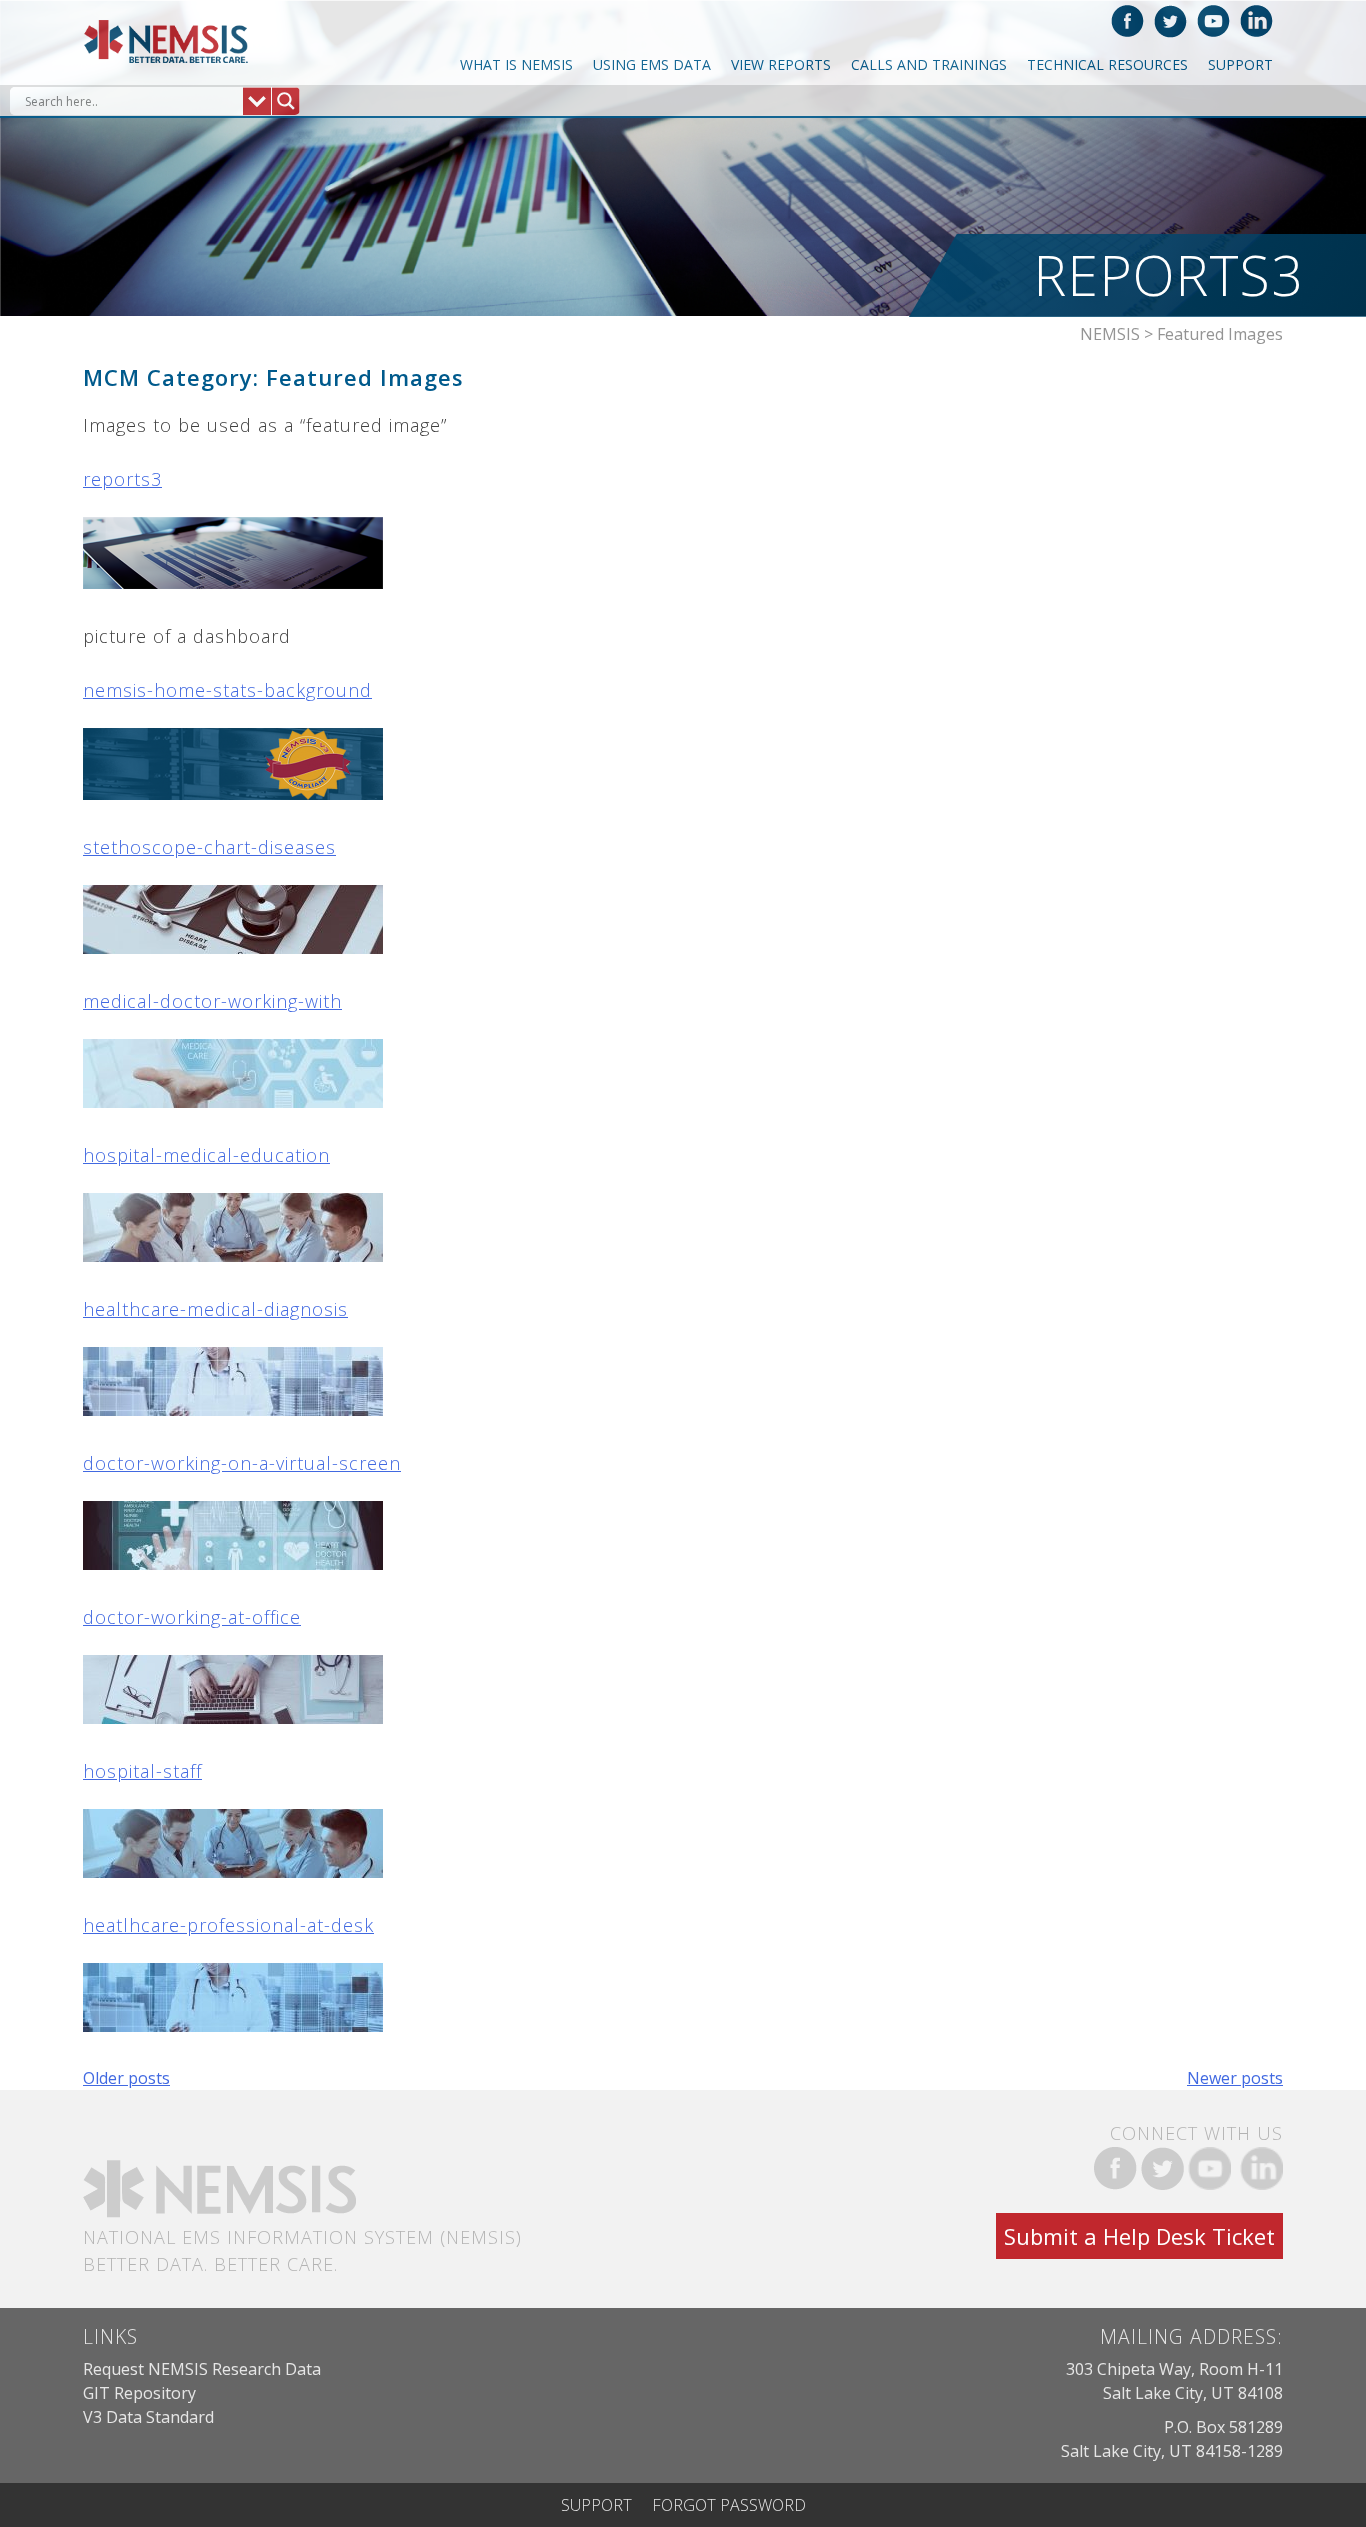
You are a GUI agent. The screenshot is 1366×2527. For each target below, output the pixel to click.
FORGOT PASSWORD (729, 2505)
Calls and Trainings (929, 64)
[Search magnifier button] (285, 101)
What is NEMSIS (516, 64)
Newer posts (1235, 2078)
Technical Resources (1107, 64)
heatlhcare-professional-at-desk (228, 1925)
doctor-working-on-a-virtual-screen (242, 1463)
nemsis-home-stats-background (227, 690)
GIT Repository (139, 2393)
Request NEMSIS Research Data (202, 2369)
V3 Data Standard (148, 2417)
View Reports (781, 64)
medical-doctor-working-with (212, 1001)
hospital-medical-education (206, 1155)
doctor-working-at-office (192, 1617)
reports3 (122, 479)
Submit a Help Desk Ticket (1139, 2236)
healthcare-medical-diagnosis (215, 1309)
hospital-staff (142, 1771)
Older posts (126, 2078)
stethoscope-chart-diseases (209, 847)
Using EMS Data (652, 64)
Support (1240, 64)
